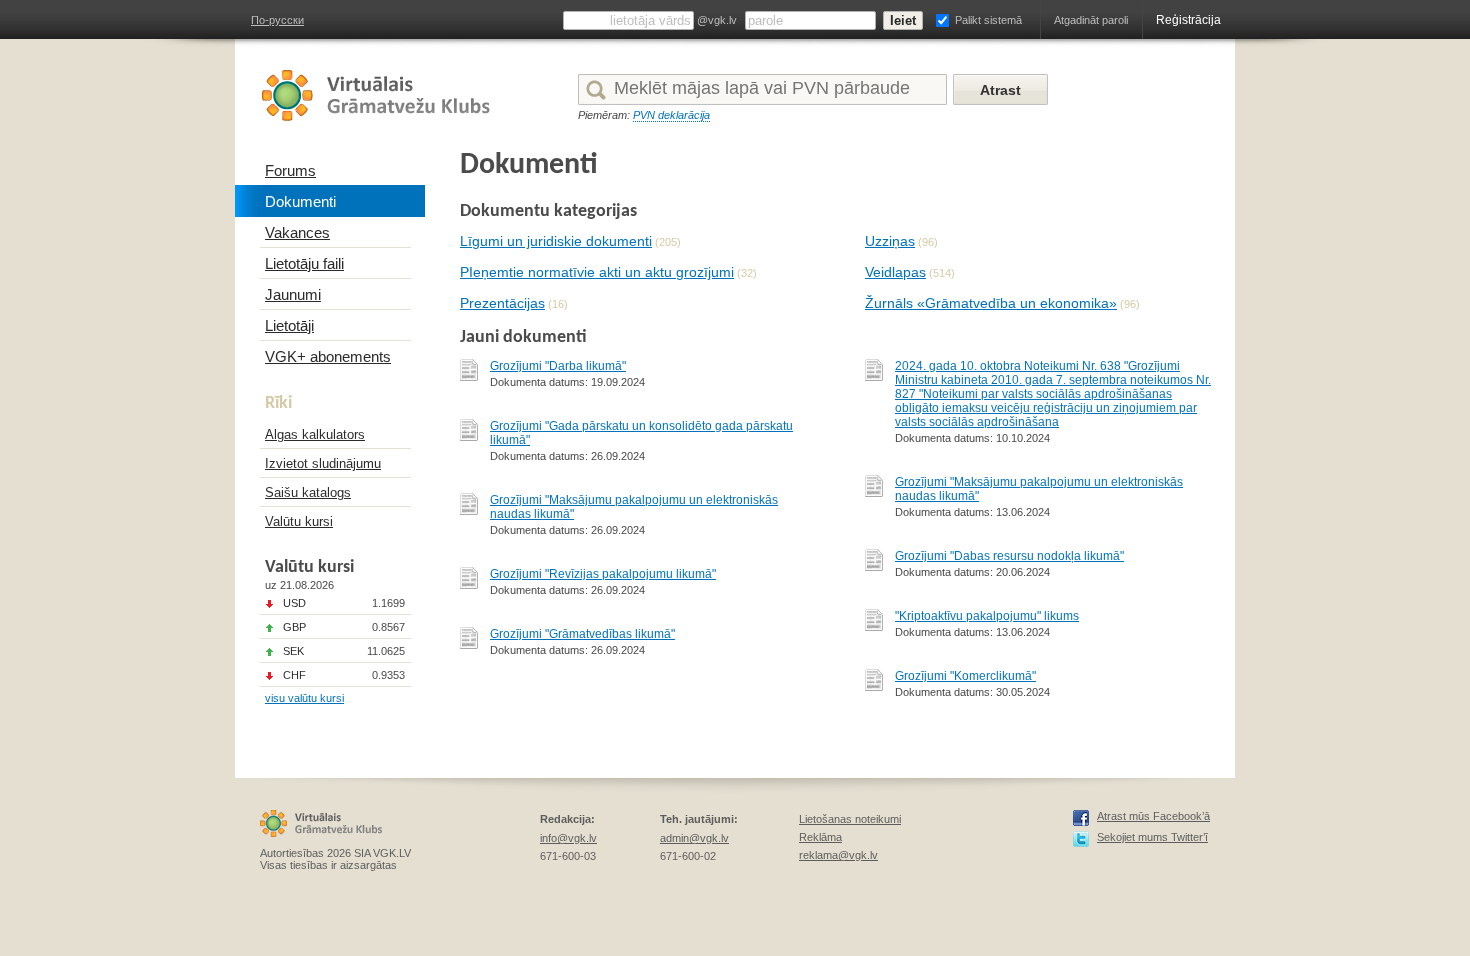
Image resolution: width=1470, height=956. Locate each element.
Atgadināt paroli (1091, 20)
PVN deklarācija (671, 115)
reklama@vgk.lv (838, 855)
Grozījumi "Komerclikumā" (965, 676)
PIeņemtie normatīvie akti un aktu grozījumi (597, 272)
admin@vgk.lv (694, 838)
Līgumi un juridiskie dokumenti (556, 241)
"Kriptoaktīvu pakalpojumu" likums (987, 616)
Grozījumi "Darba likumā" (558, 366)
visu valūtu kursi (304, 698)
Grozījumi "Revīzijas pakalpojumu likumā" (603, 574)
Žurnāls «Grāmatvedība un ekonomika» (991, 303)
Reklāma (820, 837)
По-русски (277, 20)
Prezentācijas (502, 303)
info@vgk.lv (568, 838)
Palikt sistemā (988, 20)
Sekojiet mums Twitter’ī (1152, 837)
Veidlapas (895, 272)
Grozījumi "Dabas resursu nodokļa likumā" (1009, 556)
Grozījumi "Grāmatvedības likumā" (582, 634)
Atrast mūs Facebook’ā (1153, 816)
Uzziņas (890, 241)
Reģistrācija (1188, 20)
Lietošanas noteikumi (850, 819)
